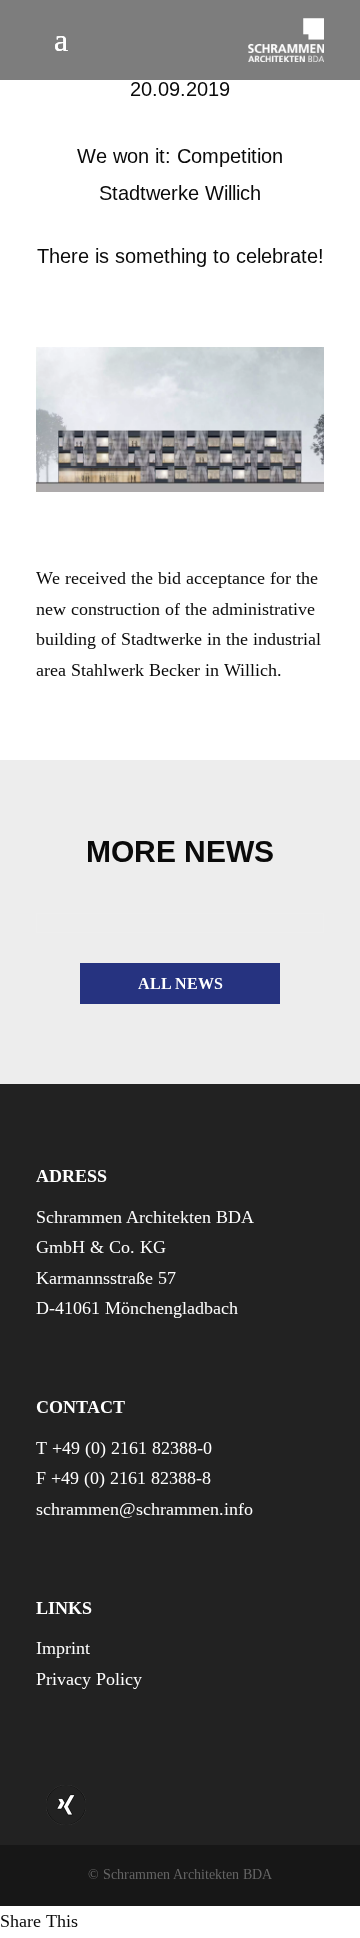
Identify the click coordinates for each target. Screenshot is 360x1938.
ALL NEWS (180, 983)
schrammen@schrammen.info (144, 1509)
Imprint (63, 1648)
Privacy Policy (89, 1679)
